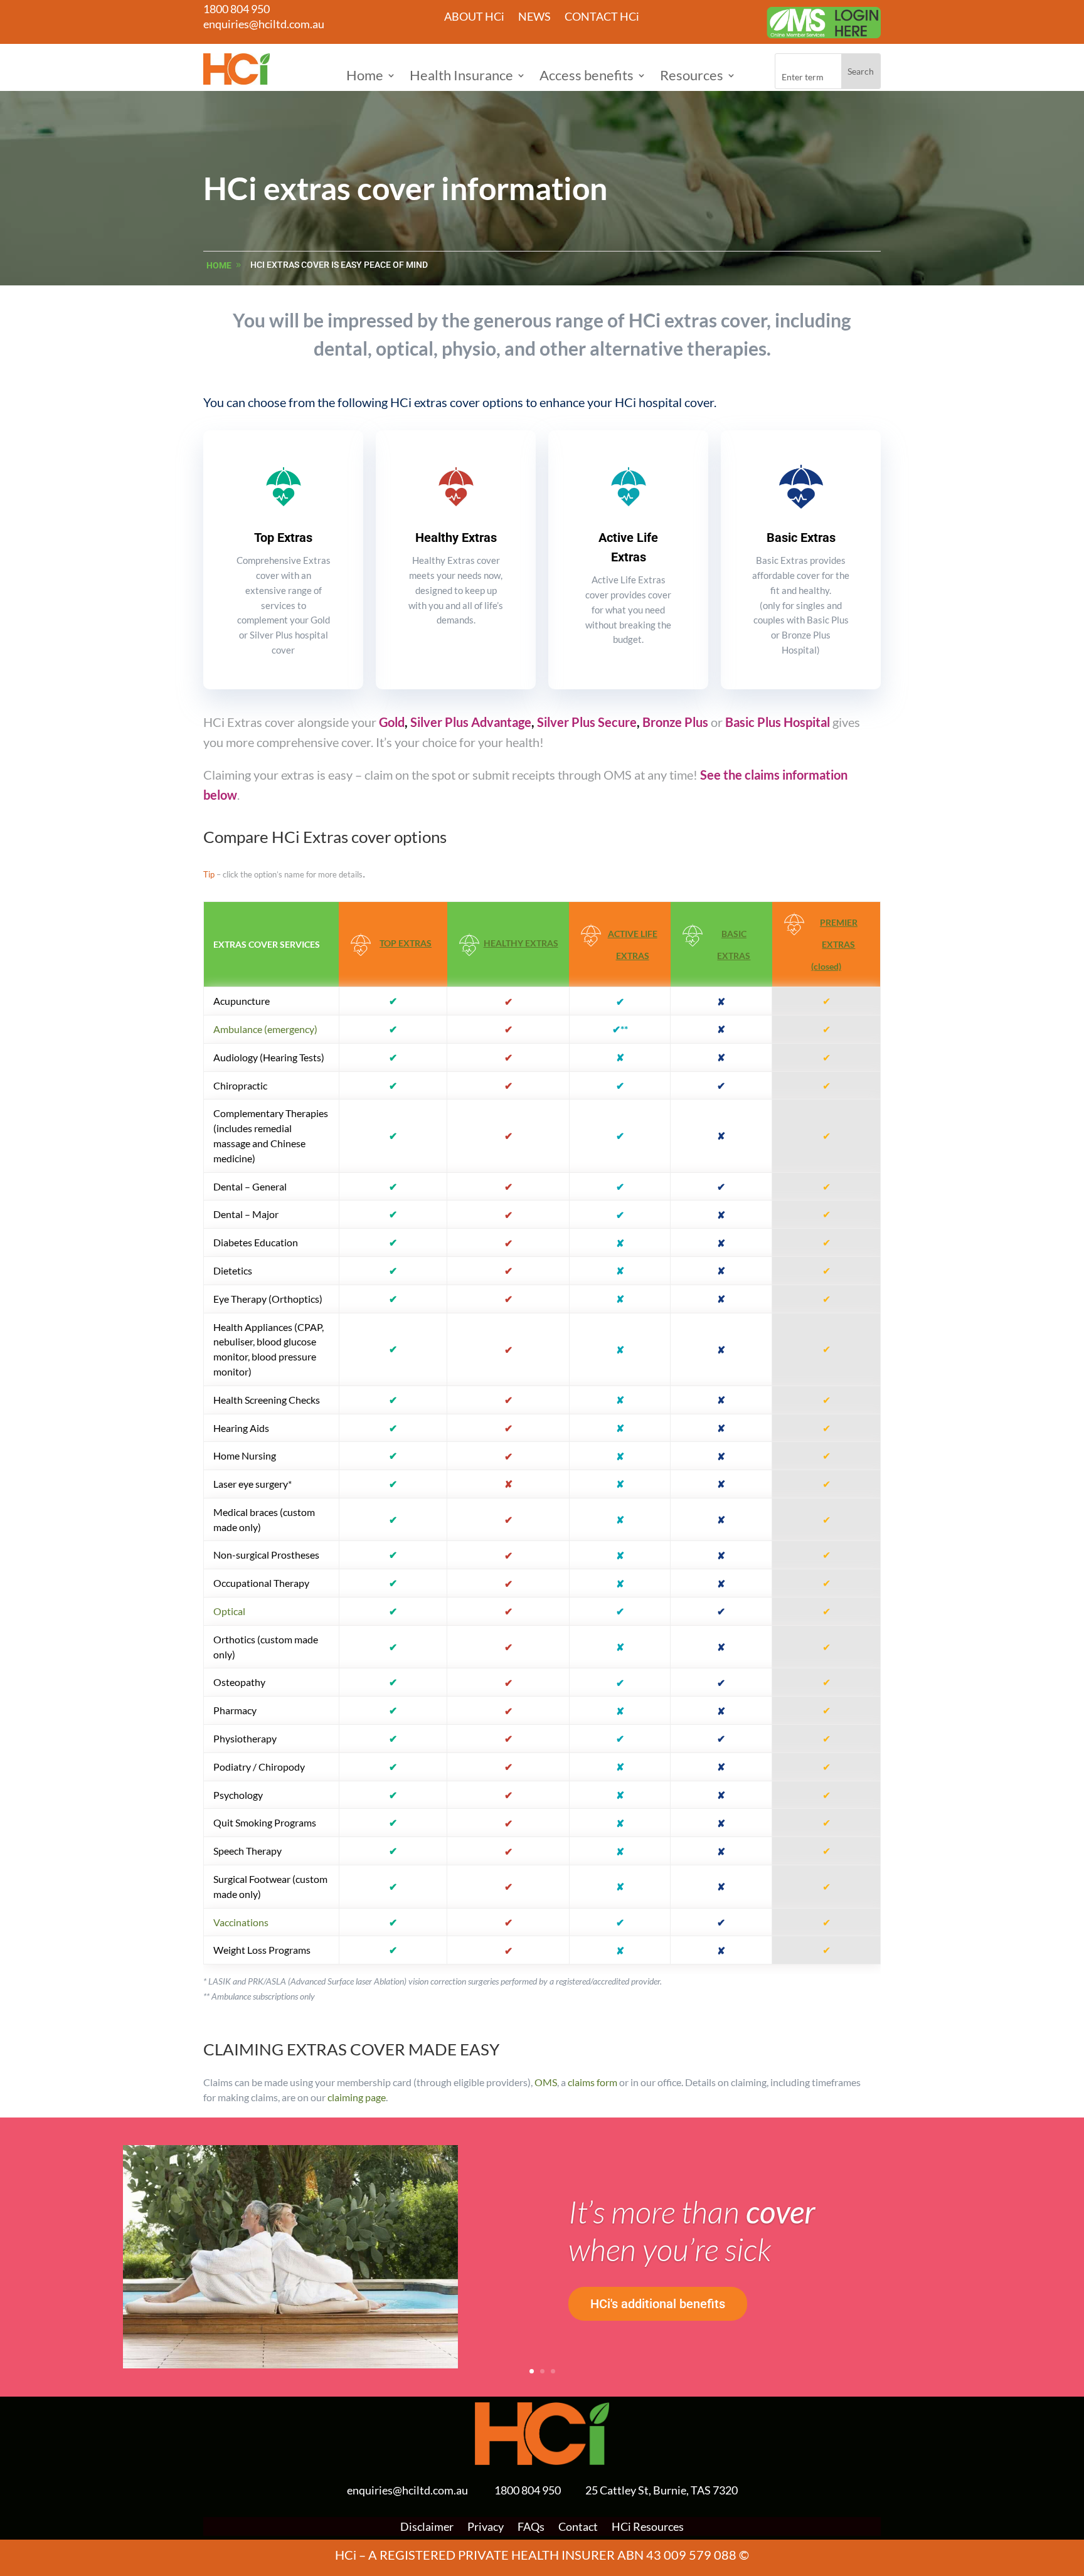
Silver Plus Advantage (471, 722)
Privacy (486, 2528)
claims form (592, 2082)
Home (365, 77)
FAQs (531, 2528)
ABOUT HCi (474, 18)
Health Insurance (461, 77)
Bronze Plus (675, 722)
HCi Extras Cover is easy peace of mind (339, 265)
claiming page (357, 2097)
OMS (546, 2082)
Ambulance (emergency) (265, 1029)
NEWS (534, 18)
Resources (692, 77)
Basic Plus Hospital (778, 722)
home (219, 265)
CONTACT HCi (602, 18)
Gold (392, 722)
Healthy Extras (456, 538)
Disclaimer (427, 2528)
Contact (578, 2528)
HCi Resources (648, 2528)
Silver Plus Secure (587, 722)
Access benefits (587, 77)
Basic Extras (801, 538)
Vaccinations (241, 1922)
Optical (229, 1611)
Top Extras (283, 538)
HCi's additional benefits (658, 2304)
